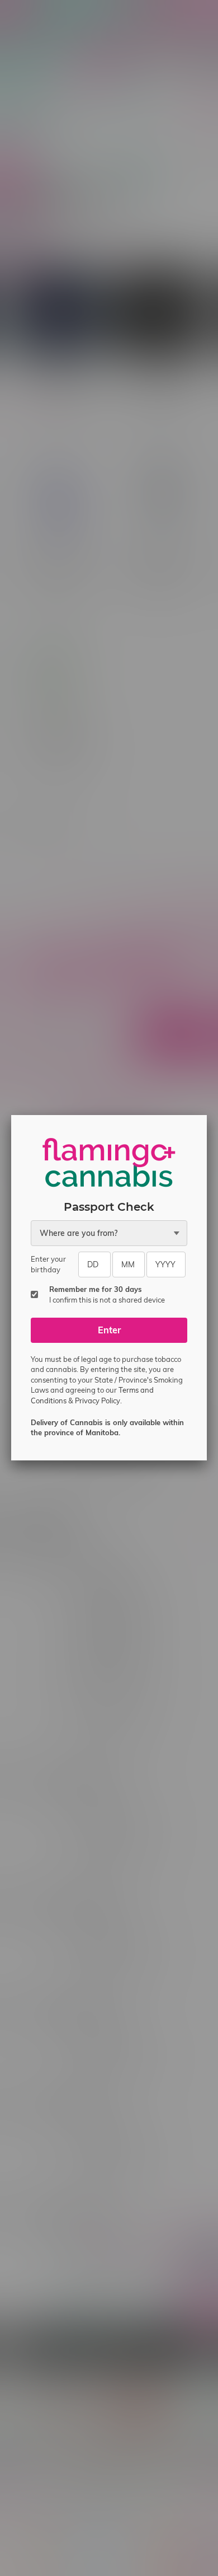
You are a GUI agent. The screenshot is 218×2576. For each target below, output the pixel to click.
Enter (109, 1330)
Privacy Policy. (98, 1401)
